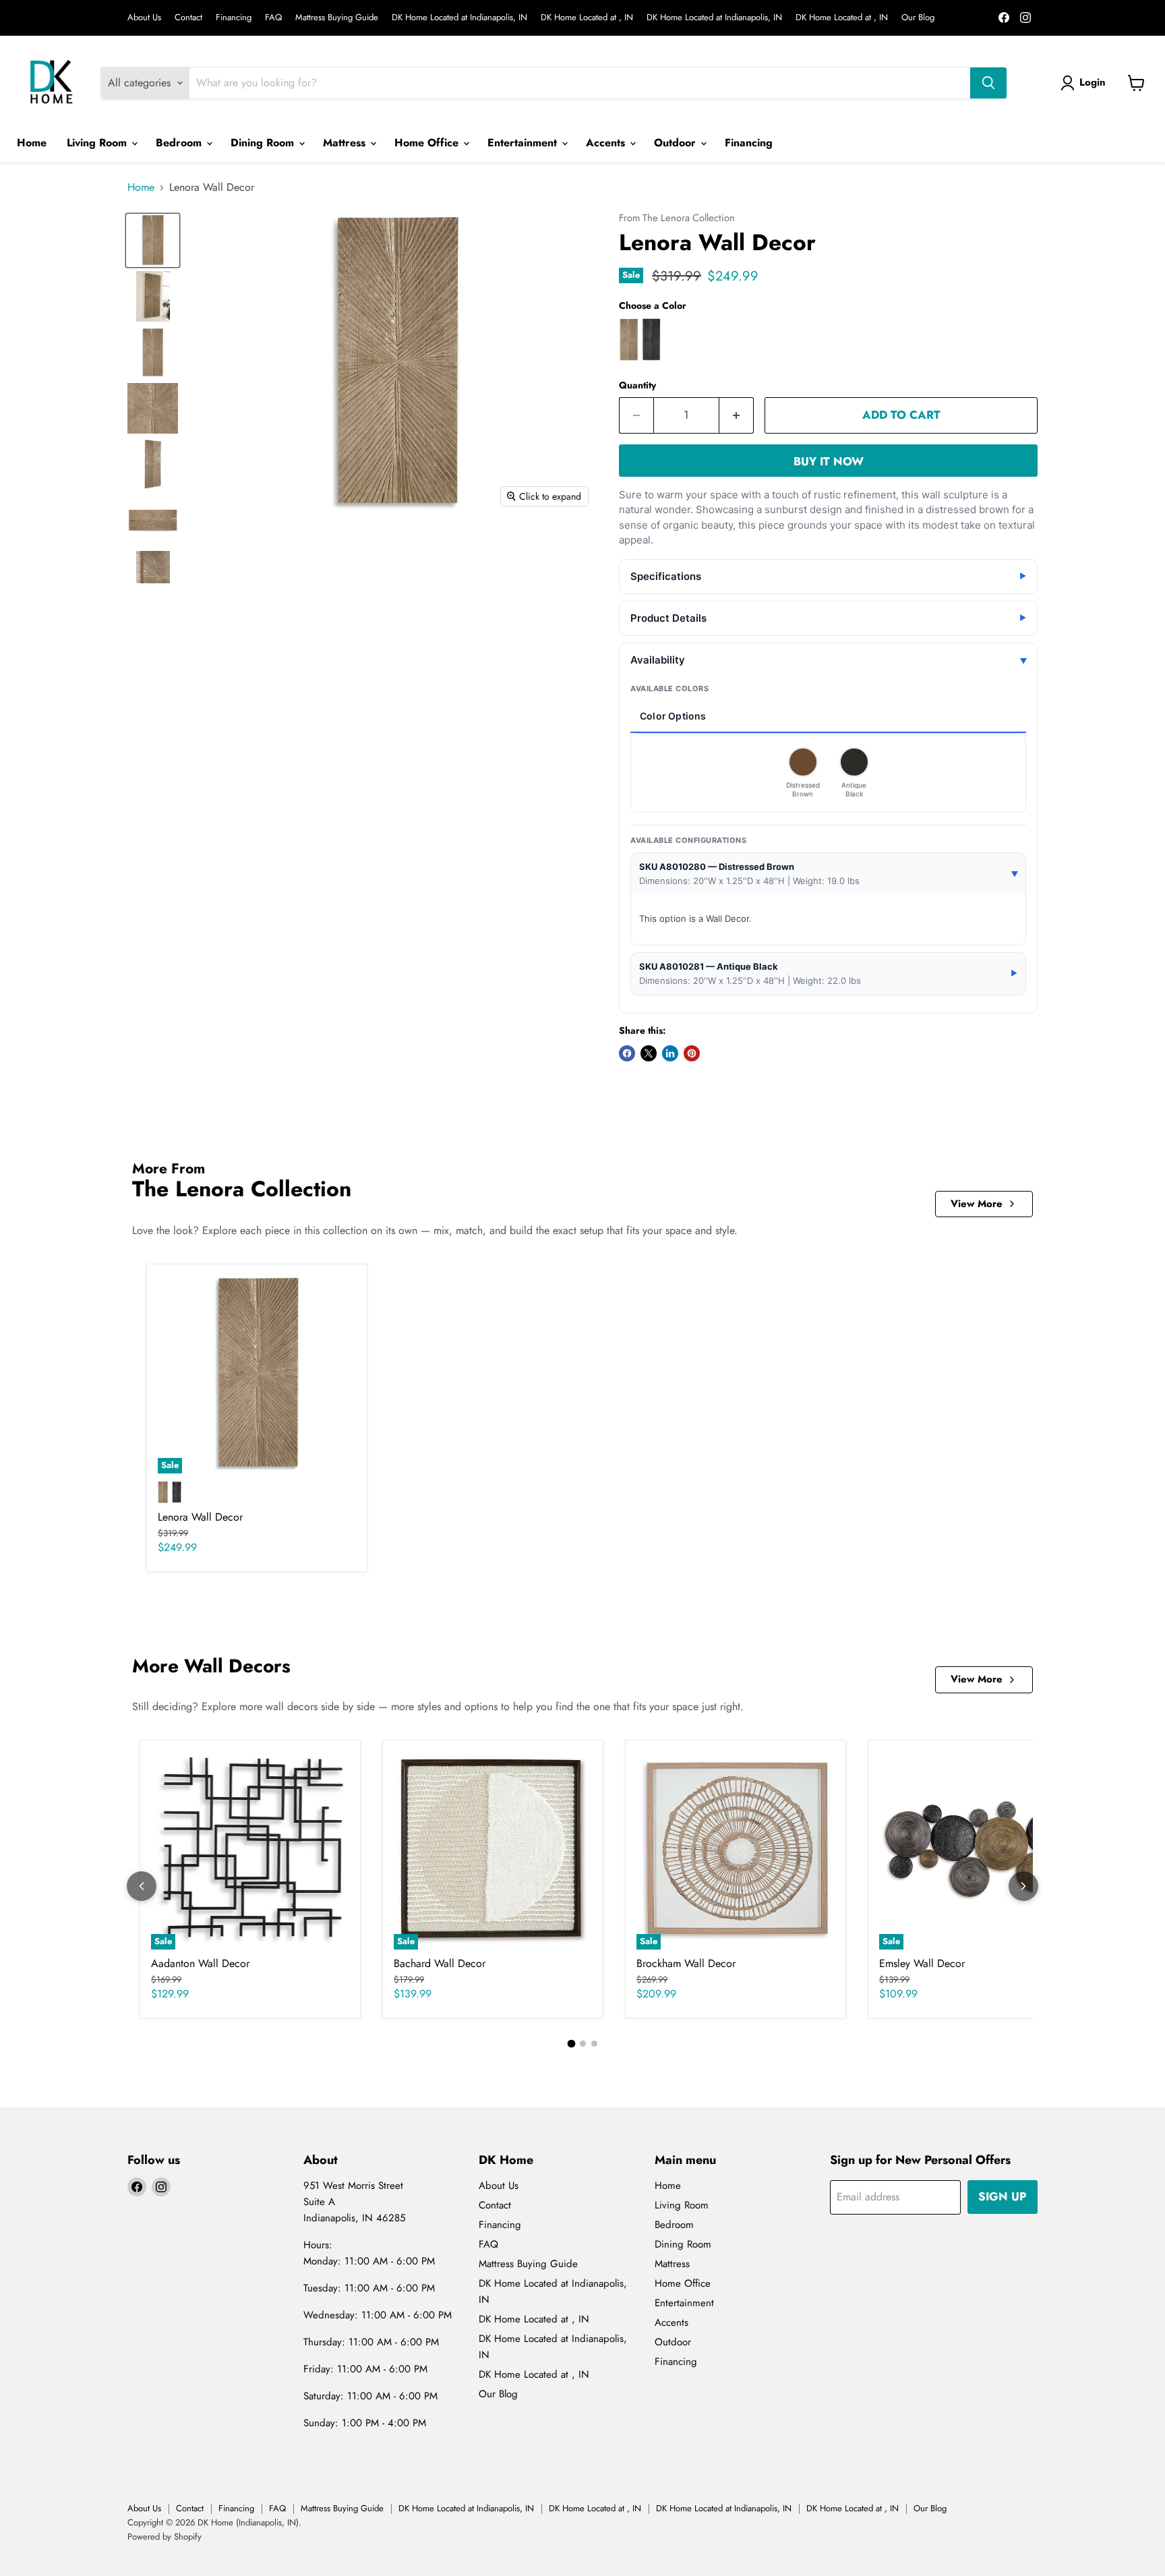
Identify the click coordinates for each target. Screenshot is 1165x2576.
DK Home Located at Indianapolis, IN (459, 18)
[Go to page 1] (571, 2043)
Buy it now (829, 461)
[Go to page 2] (583, 2044)
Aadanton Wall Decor (200, 1963)
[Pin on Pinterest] (692, 1053)
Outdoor (677, 143)
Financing (234, 18)
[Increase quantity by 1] (737, 415)
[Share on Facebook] (627, 1053)
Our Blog (918, 18)
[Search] (988, 83)
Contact (188, 18)
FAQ (273, 18)
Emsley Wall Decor (922, 1963)
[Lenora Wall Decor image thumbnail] (153, 240)
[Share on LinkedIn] (670, 1053)
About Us (144, 18)
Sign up (1003, 2196)
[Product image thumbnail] (153, 296)
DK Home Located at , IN (587, 18)
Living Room (98, 143)
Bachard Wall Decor (440, 1963)
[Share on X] (649, 1053)
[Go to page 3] (594, 2044)
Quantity (637, 385)
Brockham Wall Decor (686, 1963)
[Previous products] (142, 1886)
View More (977, 1204)
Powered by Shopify (165, 2537)
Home (32, 143)
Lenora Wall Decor (200, 1517)
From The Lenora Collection (677, 218)
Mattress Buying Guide (337, 18)
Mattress (346, 143)
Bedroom (180, 143)
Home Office (428, 143)
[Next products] (1023, 1886)
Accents (607, 143)
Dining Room (264, 143)
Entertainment (524, 143)
